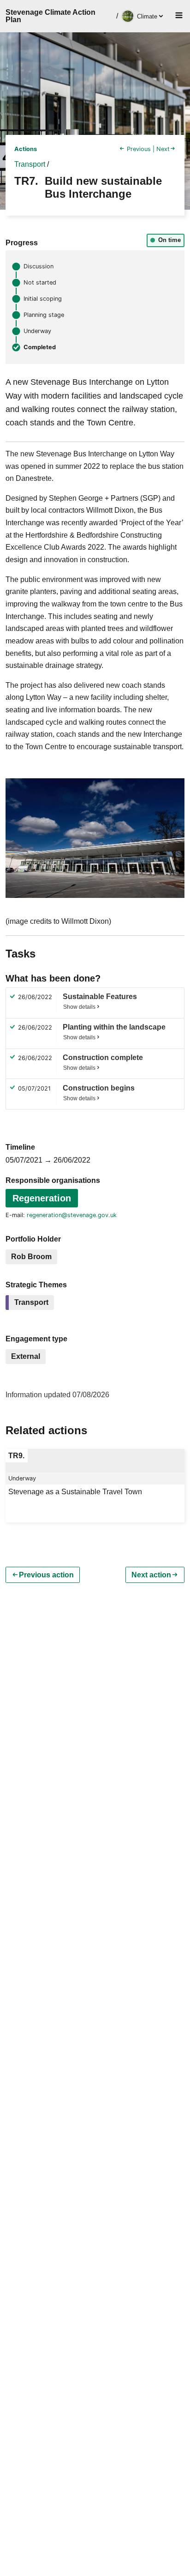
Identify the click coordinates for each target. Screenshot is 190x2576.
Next (163, 149)
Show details (79, 1007)
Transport (30, 164)
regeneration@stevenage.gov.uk (72, 1215)
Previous (139, 149)
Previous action (46, 1575)
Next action (151, 1575)
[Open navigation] (176, 16)
